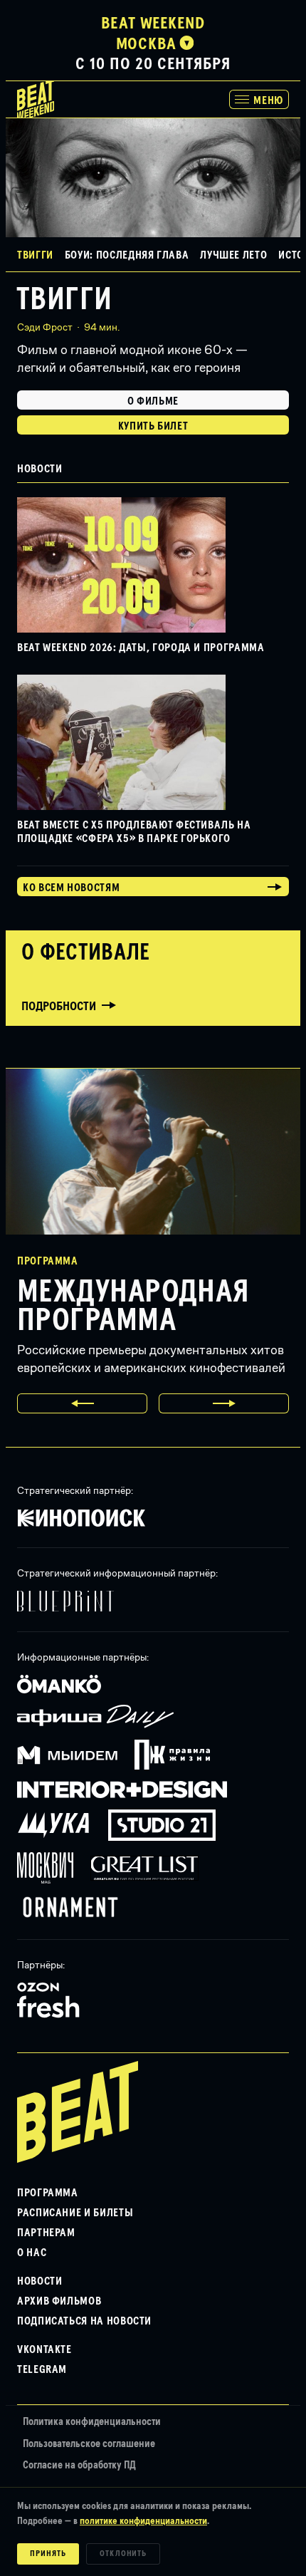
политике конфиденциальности (143, 2521)
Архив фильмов (59, 2301)
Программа (48, 2193)
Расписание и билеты (75, 2213)
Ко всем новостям (71, 888)
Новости (39, 2281)
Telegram (42, 2369)
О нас (32, 2253)
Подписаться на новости (84, 2321)
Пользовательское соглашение (89, 2444)
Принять (48, 2554)
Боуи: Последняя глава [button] (127, 255)
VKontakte (44, 2349)
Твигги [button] (35, 255)
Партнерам (46, 2233)
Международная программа (133, 1307)
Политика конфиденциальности (92, 2422)
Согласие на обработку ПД (79, 2465)
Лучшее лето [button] (233, 255)
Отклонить (123, 2554)
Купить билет (153, 426)
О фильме (153, 401)
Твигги (64, 300)
